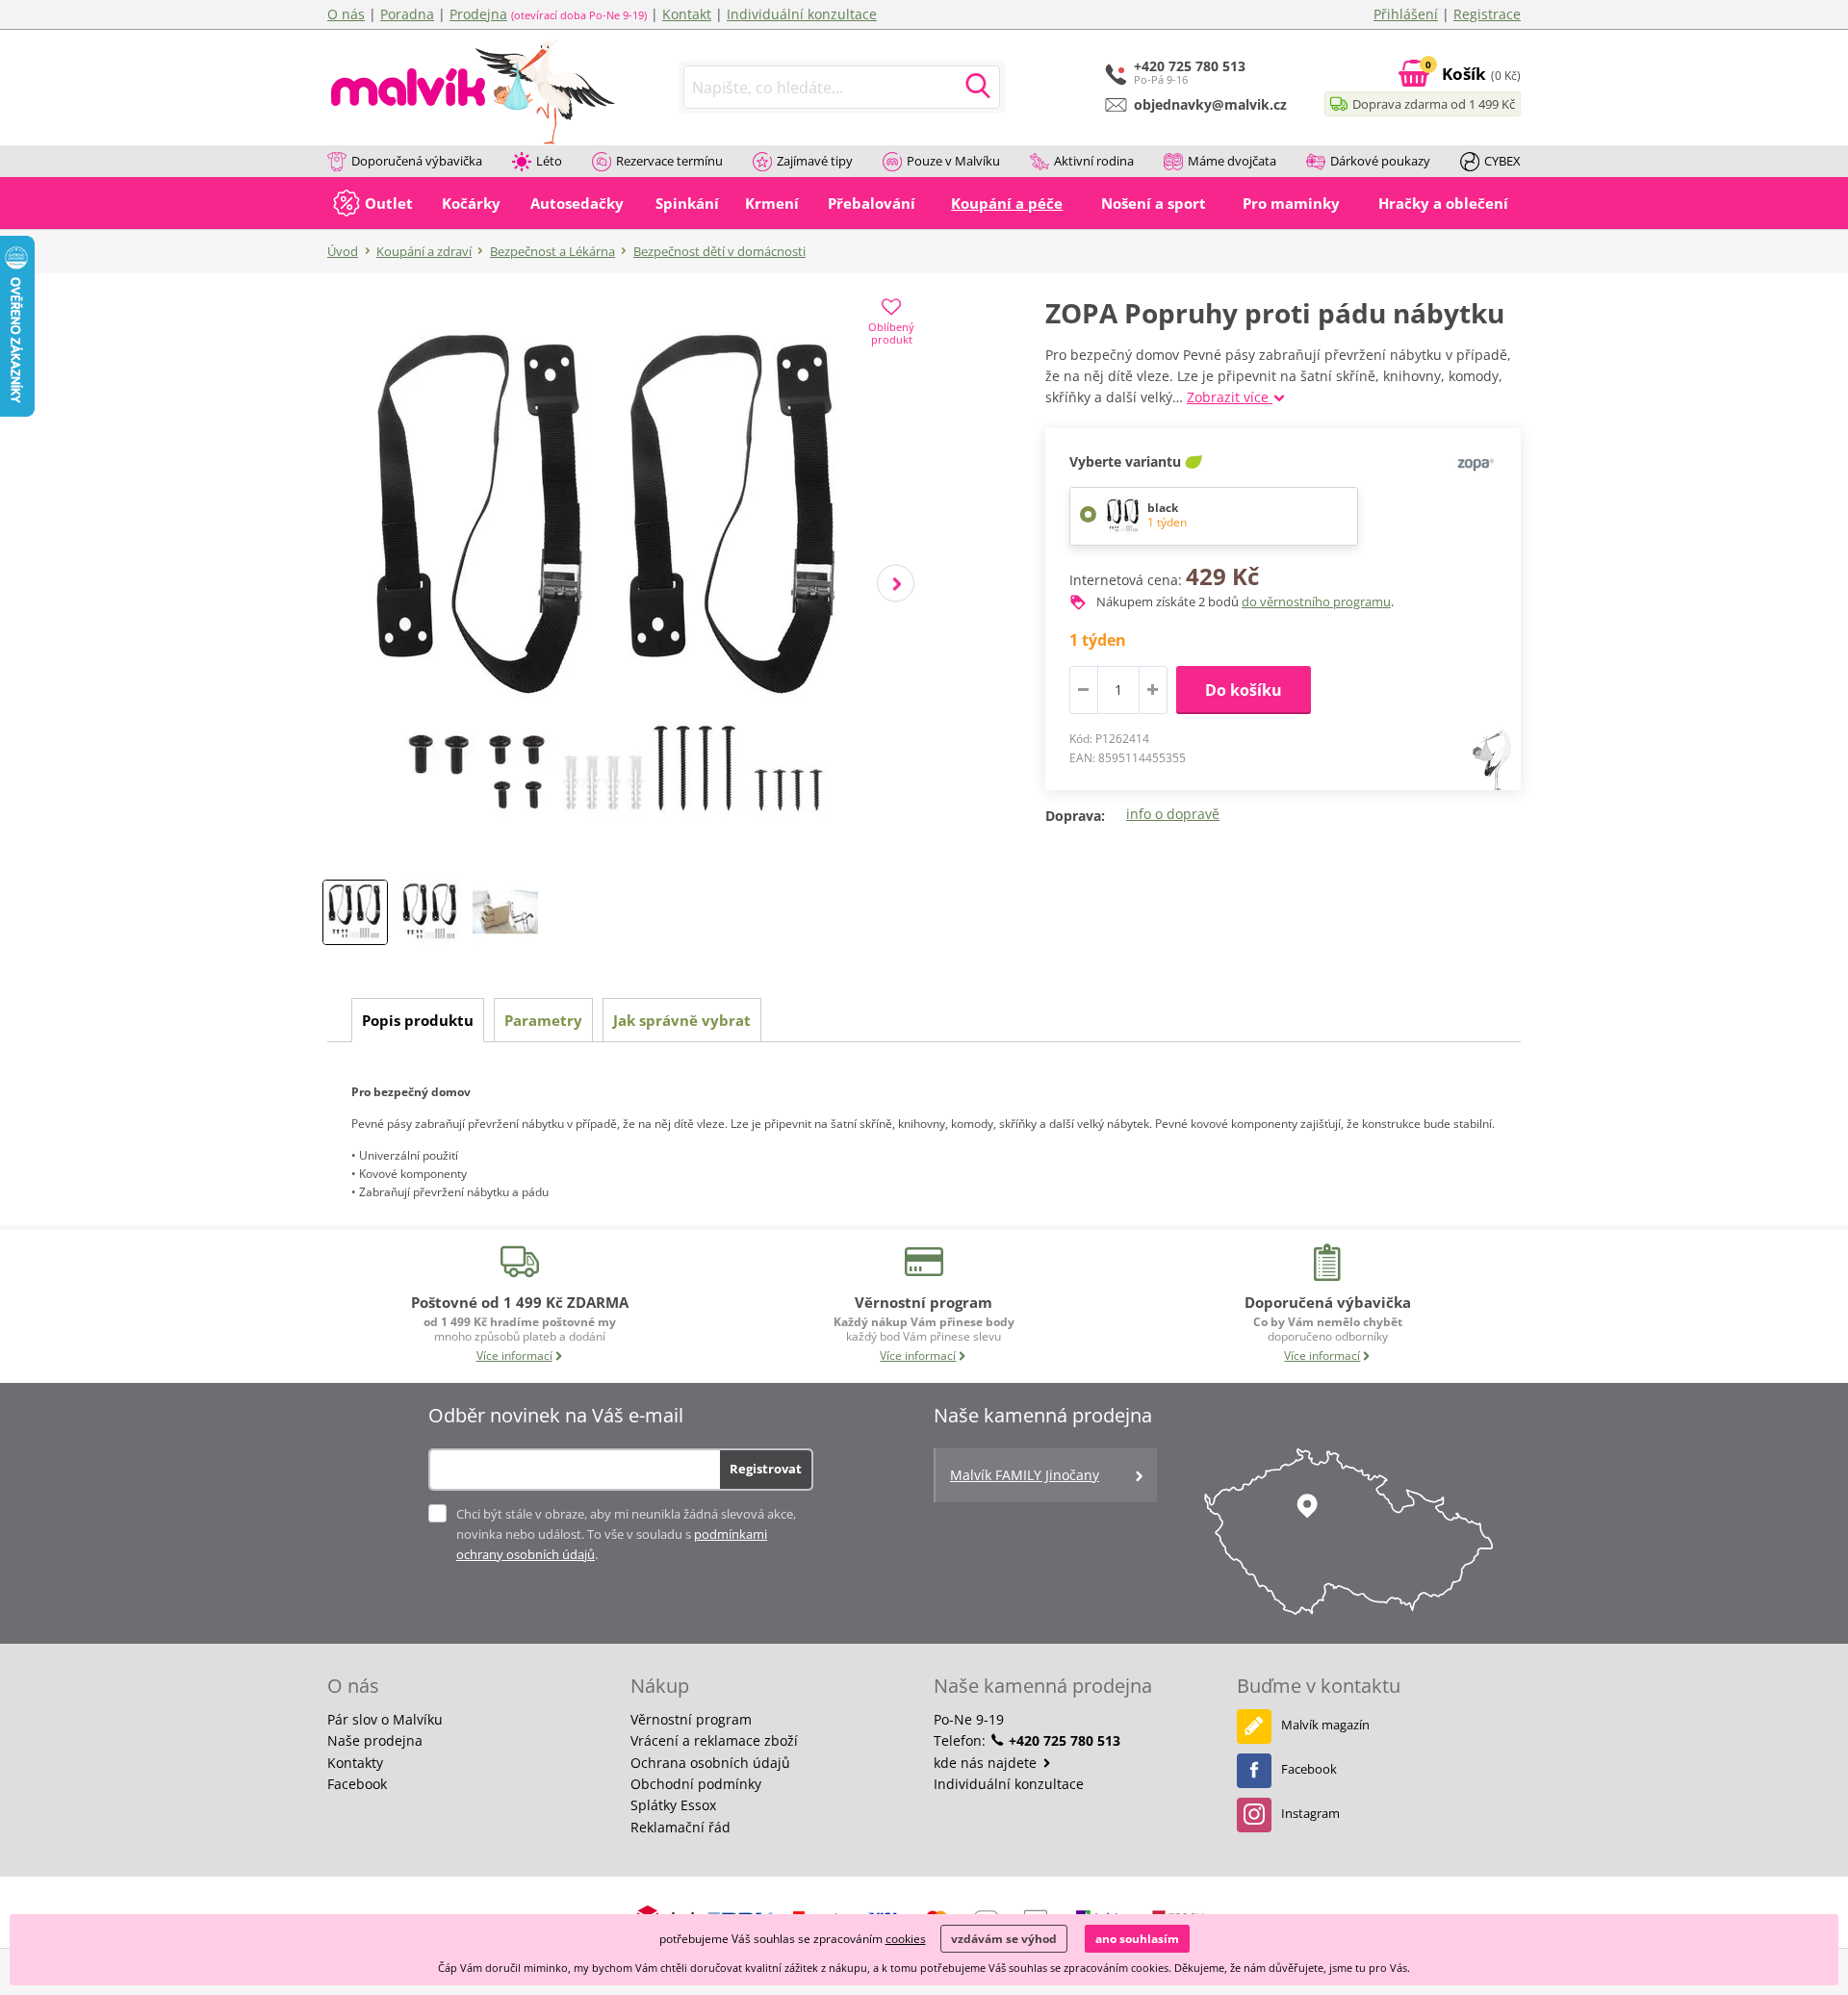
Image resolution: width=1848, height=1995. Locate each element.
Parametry (543, 1020)
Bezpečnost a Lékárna (552, 251)
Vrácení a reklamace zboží (714, 1740)
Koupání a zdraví (424, 251)
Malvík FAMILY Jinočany (1025, 1475)
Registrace (1487, 14)
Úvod (343, 251)
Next (896, 584)
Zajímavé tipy (815, 161)
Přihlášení (1406, 14)
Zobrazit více (1230, 397)
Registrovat (766, 1469)
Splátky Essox (673, 1805)
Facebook (357, 1784)
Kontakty (355, 1763)
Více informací (514, 1356)
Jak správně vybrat (682, 1020)
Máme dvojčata (1232, 161)
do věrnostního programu (1316, 601)
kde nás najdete (987, 1763)
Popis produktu (418, 1020)
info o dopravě (1173, 814)
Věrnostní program (691, 1719)
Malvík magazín (1325, 1725)
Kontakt (687, 14)
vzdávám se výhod (1004, 1939)
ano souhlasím (1137, 1939)
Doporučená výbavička (417, 161)
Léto (549, 161)
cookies (906, 1939)
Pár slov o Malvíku (385, 1719)
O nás (346, 14)
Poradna (407, 14)
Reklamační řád (680, 1827)
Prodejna (478, 14)
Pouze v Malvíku (953, 161)
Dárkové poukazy (1380, 161)
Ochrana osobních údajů (710, 1763)
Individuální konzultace (802, 14)
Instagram (1310, 1813)
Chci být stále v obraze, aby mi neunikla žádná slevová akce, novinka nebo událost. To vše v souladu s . (626, 1534)
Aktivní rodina (1094, 161)
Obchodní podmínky (696, 1784)
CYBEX (1502, 161)
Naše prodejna (375, 1740)
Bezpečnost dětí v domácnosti (719, 251)
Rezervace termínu (669, 161)
